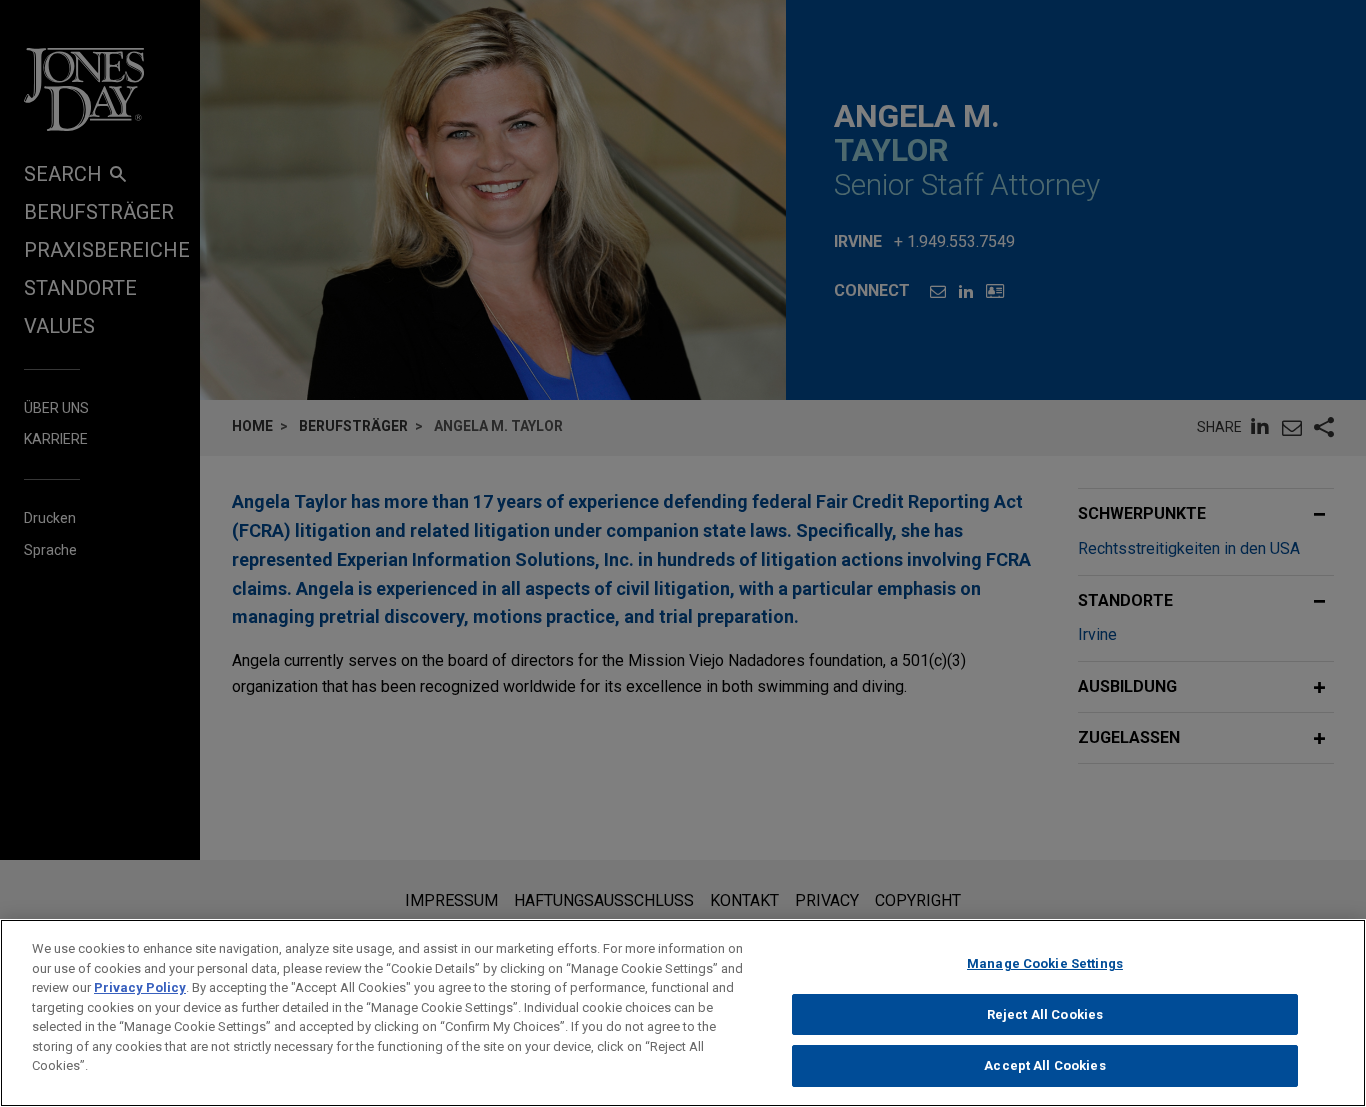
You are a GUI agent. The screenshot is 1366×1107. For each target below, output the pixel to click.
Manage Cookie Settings (1045, 963)
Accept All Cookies (1044, 1065)
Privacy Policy (140, 987)
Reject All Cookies (1045, 1014)
